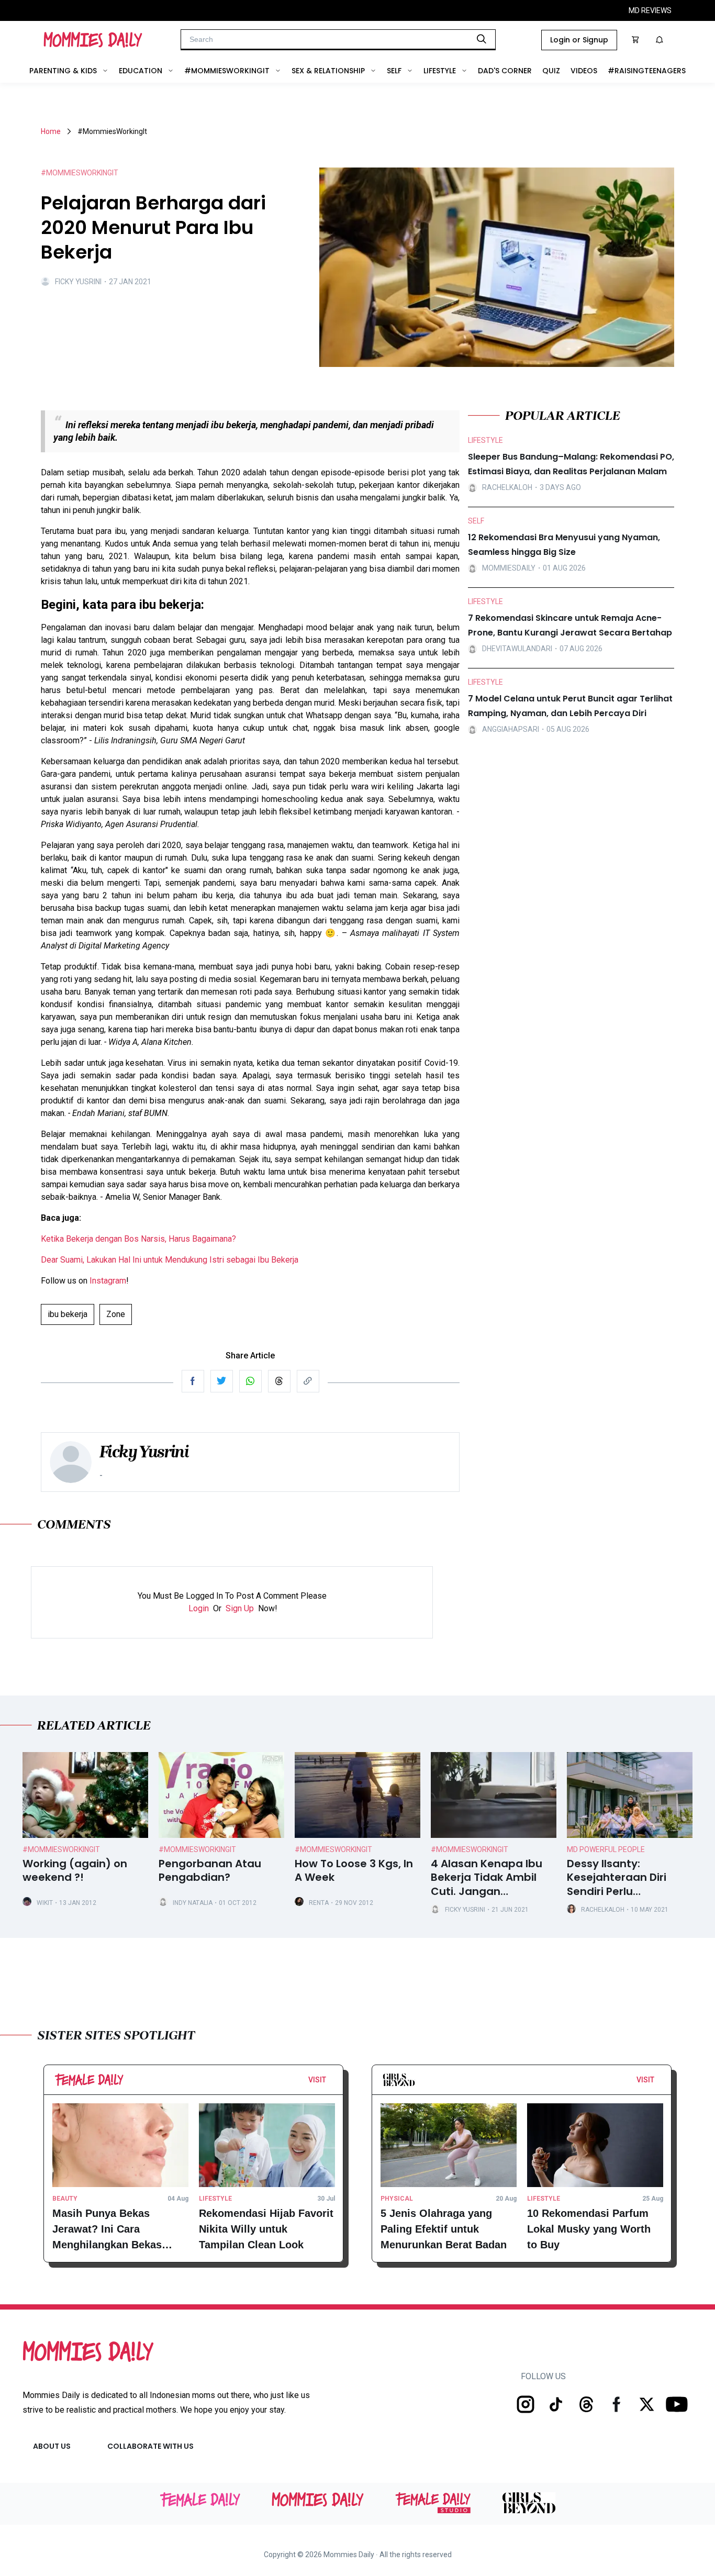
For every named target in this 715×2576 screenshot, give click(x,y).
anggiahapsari (511, 730)
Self (394, 71)
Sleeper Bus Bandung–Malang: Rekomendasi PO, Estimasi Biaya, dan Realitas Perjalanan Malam (571, 464)
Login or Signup (579, 40)
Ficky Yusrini (78, 282)
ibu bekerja (68, 1314)
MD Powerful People (606, 1849)
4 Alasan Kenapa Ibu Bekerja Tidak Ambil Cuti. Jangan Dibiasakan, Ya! (487, 1878)
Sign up (240, 1608)
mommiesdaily (509, 568)
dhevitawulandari (517, 649)
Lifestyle (440, 71)
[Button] (329, 2082)
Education (141, 71)
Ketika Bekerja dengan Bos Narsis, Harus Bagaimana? (138, 1239)
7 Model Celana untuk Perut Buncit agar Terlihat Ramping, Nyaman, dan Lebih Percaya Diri (570, 706)
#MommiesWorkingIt (227, 71)
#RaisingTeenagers (647, 71)
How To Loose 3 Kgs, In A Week (354, 1871)
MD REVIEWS (650, 10)
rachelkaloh (507, 488)
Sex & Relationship (328, 71)
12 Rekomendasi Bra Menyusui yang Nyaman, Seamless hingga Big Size (564, 545)
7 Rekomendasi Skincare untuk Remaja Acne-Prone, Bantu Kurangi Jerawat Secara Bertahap (570, 625)
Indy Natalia (193, 1903)
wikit (45, 1903)
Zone (116, 1314)
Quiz (551, 71)
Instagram (108, 1281)
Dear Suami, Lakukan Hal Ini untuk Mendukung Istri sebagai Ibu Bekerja (170, 1260)
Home (51, 131)
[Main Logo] (93, 40)
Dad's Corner (505, 71)
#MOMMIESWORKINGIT (80, 173)
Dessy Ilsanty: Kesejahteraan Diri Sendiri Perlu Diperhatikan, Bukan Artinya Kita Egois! (621, 1878)
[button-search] (482, 39)
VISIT (317, 2080)
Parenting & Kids (63, 71)
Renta (319, 1903)
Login (199, 1608)
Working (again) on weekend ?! (75, 1871)
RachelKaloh (603, 1910)
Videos (584, 71)
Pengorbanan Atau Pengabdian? (210, 1871)
